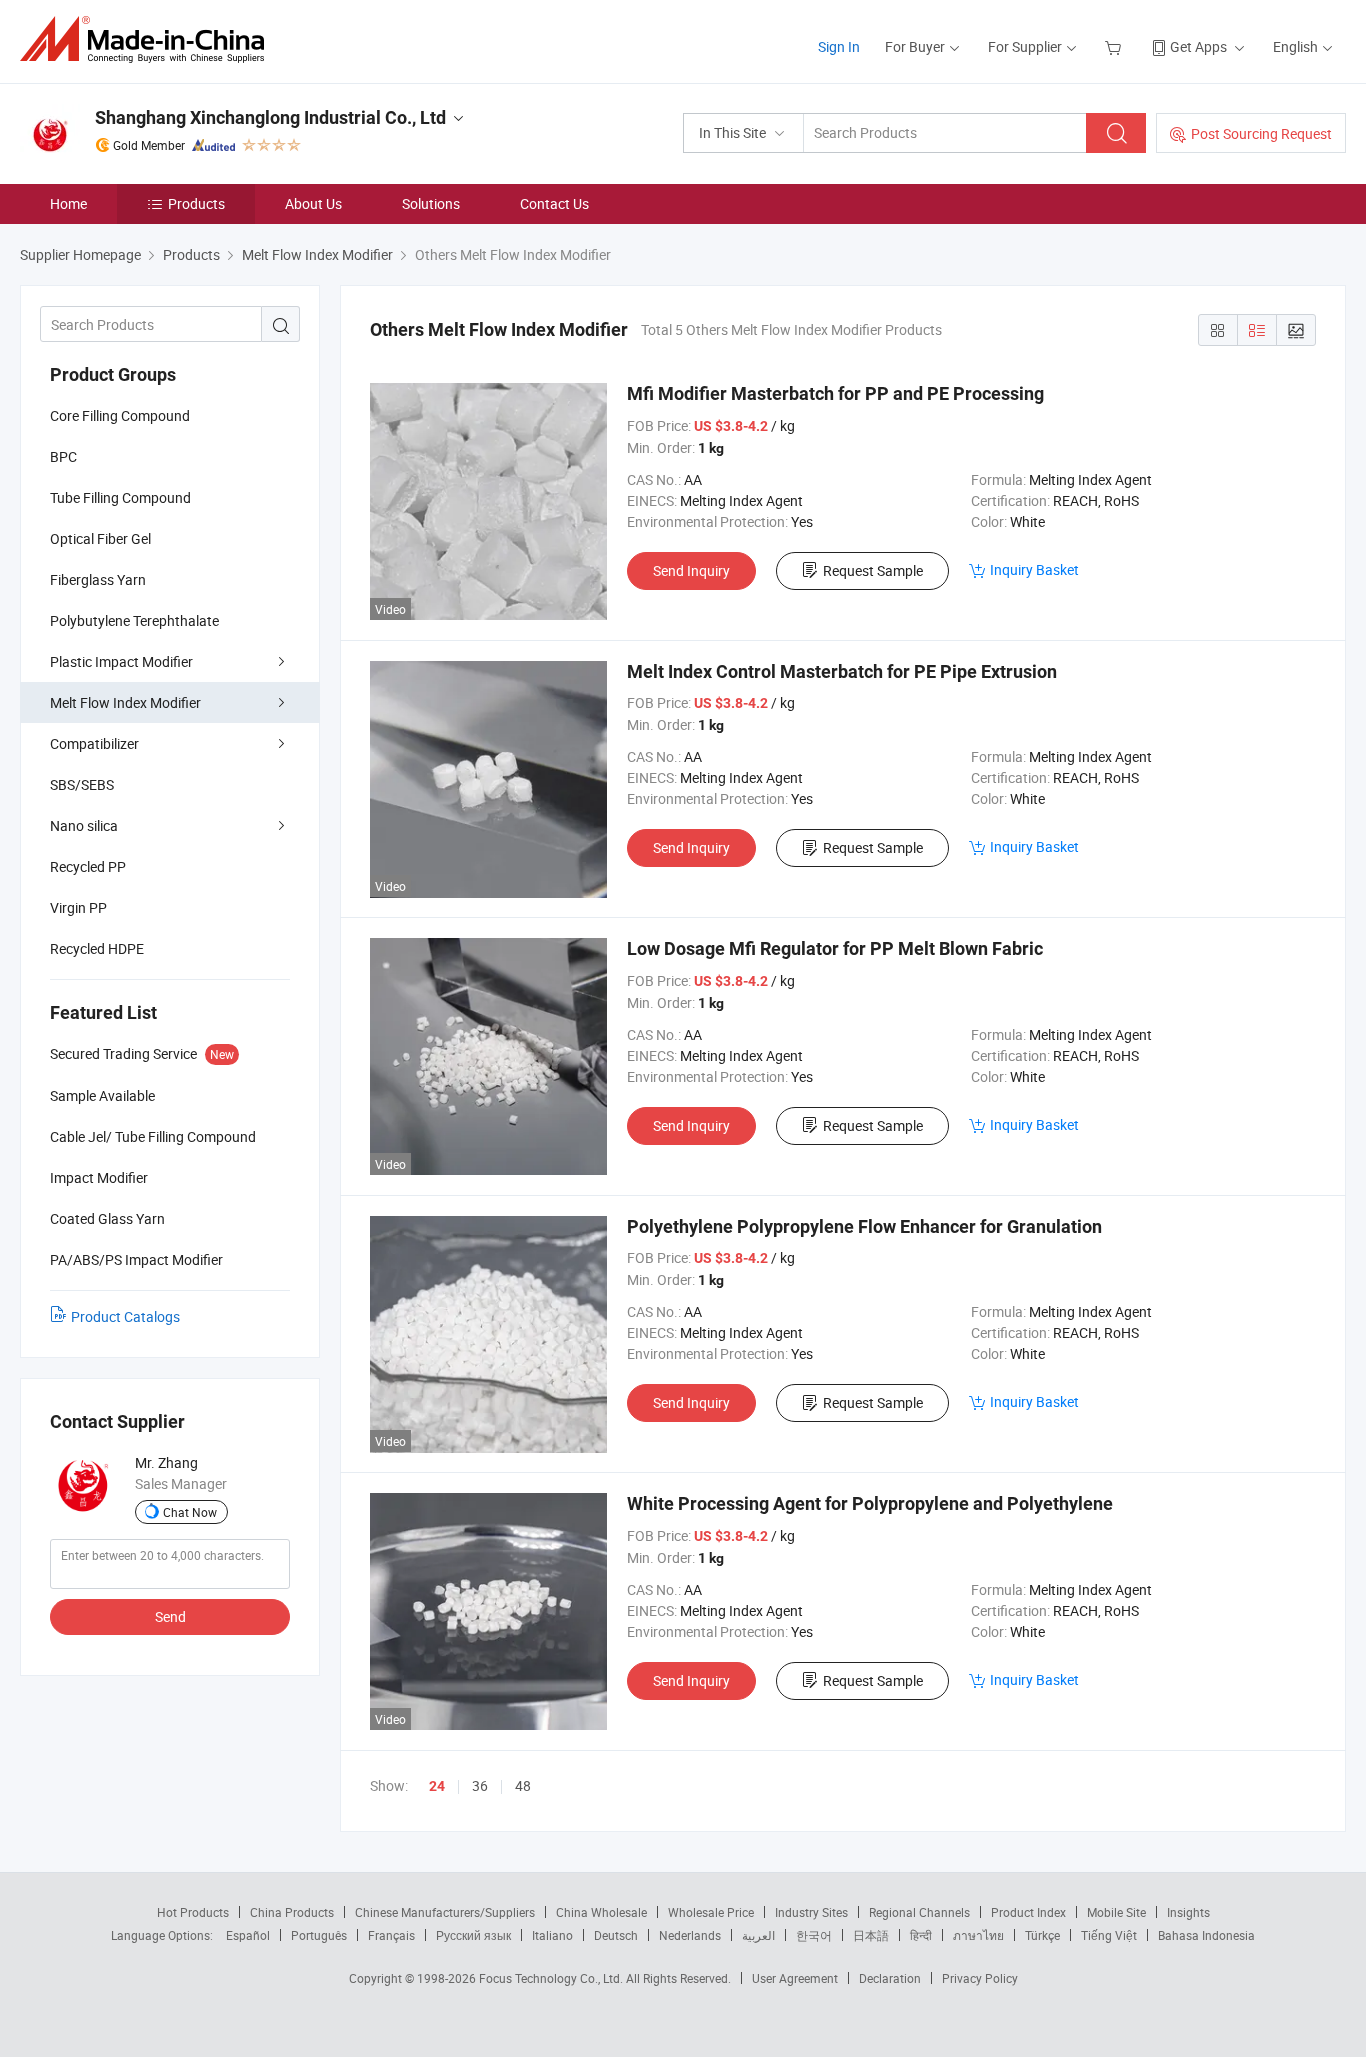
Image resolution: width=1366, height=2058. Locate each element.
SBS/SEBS (82, 784)
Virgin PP (78, 907)
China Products (292, 1912)
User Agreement (795, 1978)
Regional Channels (919, 1912)
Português (319, 1935)
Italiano (552, 1935)
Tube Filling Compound (120, 497)
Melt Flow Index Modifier (125, 702)
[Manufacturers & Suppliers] (148, 39)
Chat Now (190, 1512)
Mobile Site (1116, 1912)
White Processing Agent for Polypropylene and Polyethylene (870, 1503)
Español (248, 1935)
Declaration (890, 1978)
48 (523, 1785)
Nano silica (84, 825)
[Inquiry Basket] (1115, 46)
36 (480, 1785)
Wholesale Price (711, 1912)
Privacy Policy (980, 1978)
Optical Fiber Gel (100, 538)
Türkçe (1042, 1935)
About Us (313, 203)
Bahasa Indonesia (1206, 1935)
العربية (758, 1935)
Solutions (431, 203)
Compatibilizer (94, 743)
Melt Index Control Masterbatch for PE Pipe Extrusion (842, 671)
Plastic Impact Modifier (121, 661)
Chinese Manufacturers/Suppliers (445, 1912)
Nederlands (690, 1935)
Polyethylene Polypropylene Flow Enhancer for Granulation (864, 1226)
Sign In (839, 46)
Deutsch (616, 1935)
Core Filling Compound (120, 415)
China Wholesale (601, 1912)
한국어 (814, 1935)
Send (170, 1616)
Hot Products (193, 1912)
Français (391, 1935)
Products (196, 203)
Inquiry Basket (1034, 569)
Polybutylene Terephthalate (134, 620)
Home (68, 203)
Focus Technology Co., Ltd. (552, 1978)
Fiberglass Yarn (98, 579)
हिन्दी (921, 1935)
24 (437, 1786)
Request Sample (873, 570)
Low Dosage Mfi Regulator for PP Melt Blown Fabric (835, 948)
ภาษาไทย (978, 1935)
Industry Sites (811, 1912)
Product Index (1028, 1912)
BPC (63, 456)
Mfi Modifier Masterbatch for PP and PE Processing (835, 393)
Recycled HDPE (97, 948)
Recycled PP (88, 866)
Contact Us (554, 203)
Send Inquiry (691, 570)
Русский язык (473, 1935)
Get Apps (1198, 46)
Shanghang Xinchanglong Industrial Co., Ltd (270, 117)
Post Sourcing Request (1261, 133)
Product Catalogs (125, 1316)
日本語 (871, 1935)
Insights (1188, 1912)
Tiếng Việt (1109, 1935)
